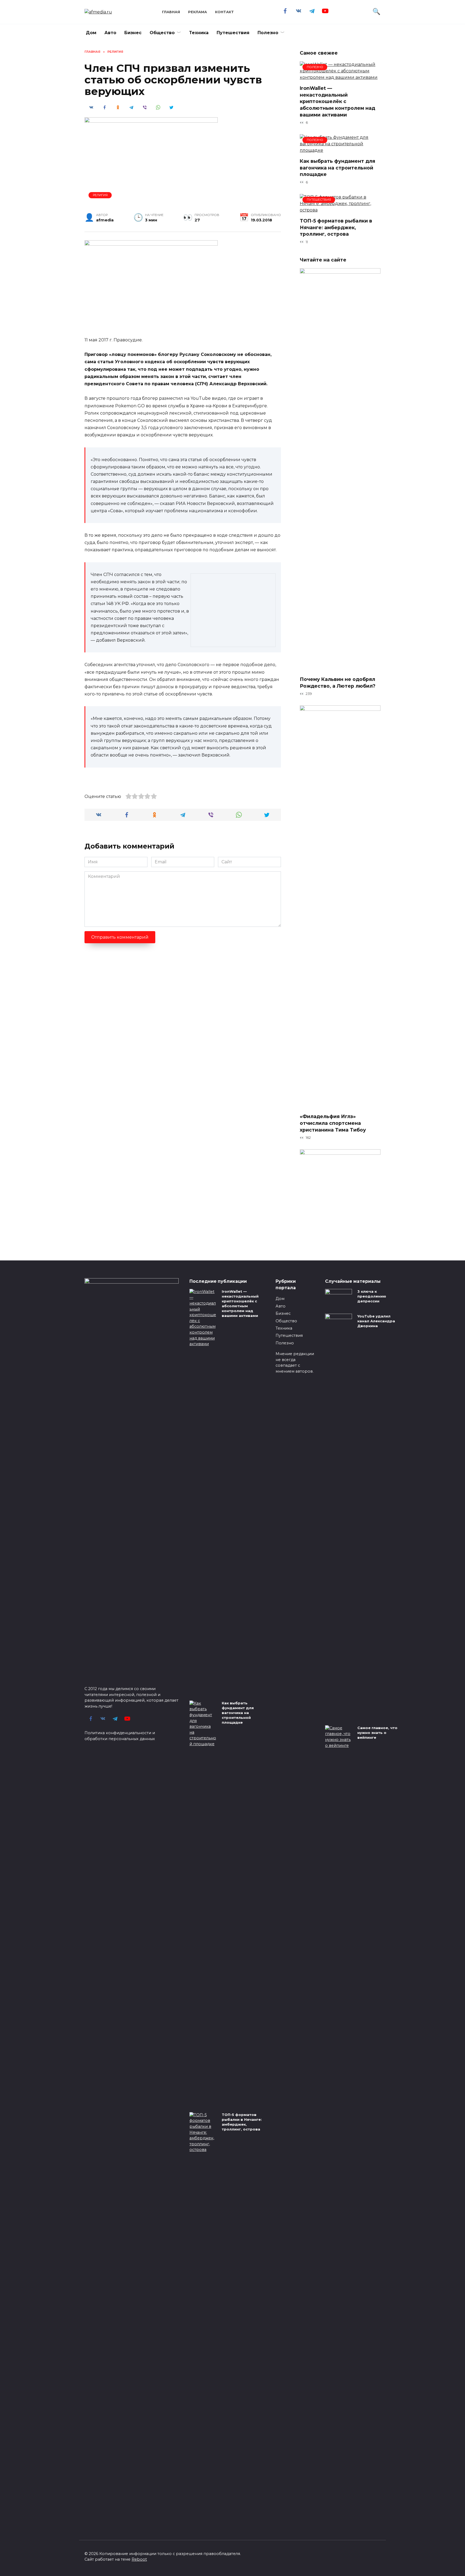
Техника (199, 33)
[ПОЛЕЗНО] (340, 77)
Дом (91, 33)
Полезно (268, 33)
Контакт (224, 12)
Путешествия (233, 33)
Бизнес (133, 33)
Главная (171, 12)
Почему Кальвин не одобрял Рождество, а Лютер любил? (338, 683)
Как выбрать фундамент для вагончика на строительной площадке (337, 168)
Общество (162, 33)
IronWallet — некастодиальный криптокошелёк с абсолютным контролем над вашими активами (337, 101)
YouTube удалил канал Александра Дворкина (376, 1321)
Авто (110, 33)
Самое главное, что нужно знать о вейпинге (377, 1733)
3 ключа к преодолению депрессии (372, 1296)
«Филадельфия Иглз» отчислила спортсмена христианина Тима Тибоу (333, 1123)
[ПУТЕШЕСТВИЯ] (340, 210)
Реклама (198, 12)
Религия (100, 195)
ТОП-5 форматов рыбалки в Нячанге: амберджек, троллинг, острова (336, 227)
